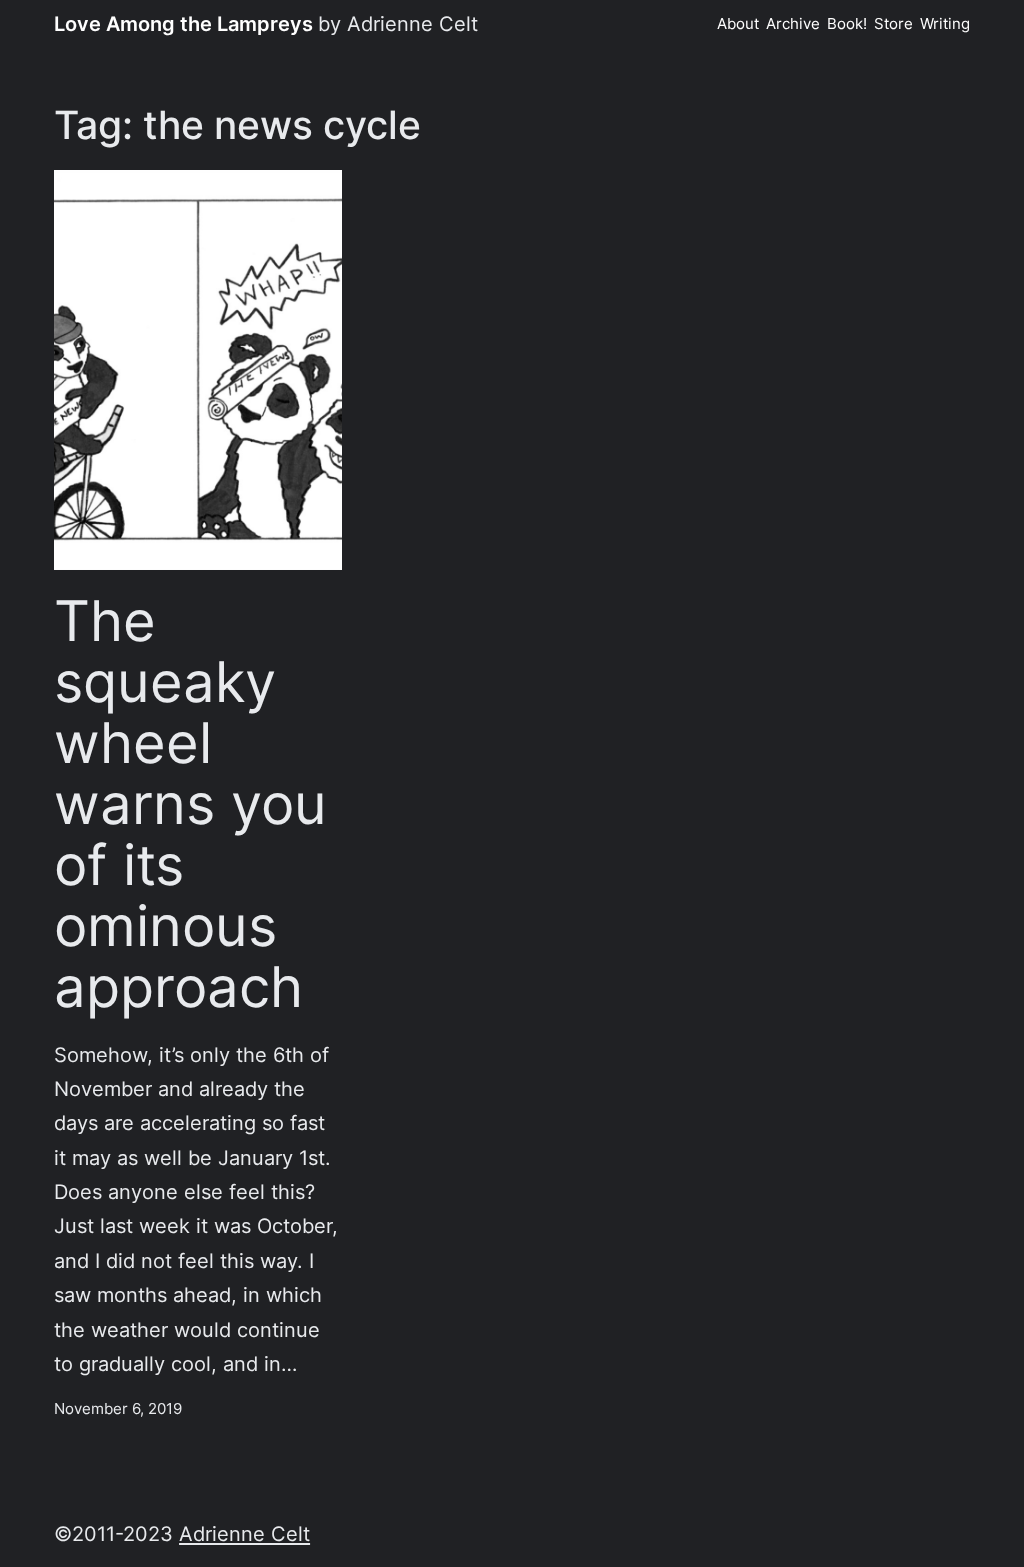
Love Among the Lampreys (183, 23)
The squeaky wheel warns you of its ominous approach (190, 804)
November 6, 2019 (118, 1409)
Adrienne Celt (244, 1533)
